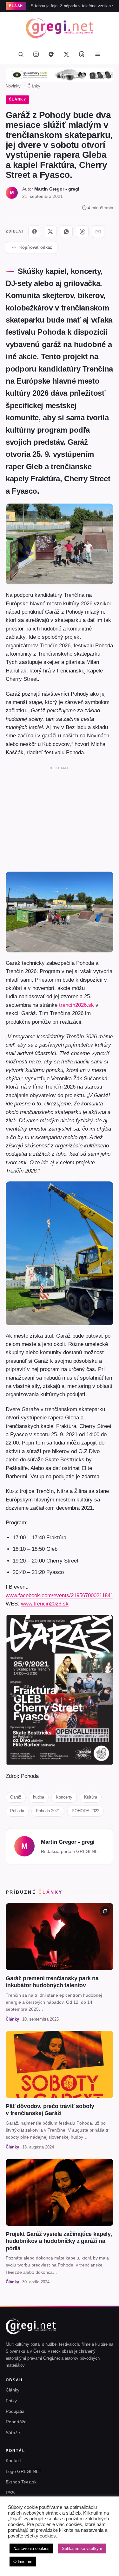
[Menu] (98, 54)
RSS (10, 2493)
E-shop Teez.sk (21, 2482)
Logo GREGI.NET (24, 2471)
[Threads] (82, 54)
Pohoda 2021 (48, 1811)
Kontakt (13, 2461)
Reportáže (16, 2422)
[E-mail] (98, 232)
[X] (50, 232)
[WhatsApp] (66, 232)
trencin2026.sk (76, 1005)
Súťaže (13, 2433)
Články (34, 86)
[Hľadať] (21, 54)
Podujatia (15, 2411)
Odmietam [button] (23, 2562)
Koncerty (64, 1797)
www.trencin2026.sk (45, 1604)
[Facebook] (51, 54)
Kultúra (91, 1797)
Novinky (13, 86)
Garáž (16, 1797)
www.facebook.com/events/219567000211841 (60, 1595)
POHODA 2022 (86, 1811)
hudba (39, 1797)
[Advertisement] (60, 818)
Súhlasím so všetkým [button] (82, 2548)
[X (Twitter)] (67, 54)
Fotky (11, 2401)
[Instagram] (36, 54)
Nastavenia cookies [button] (31, 2548)
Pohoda (17, 1811)
